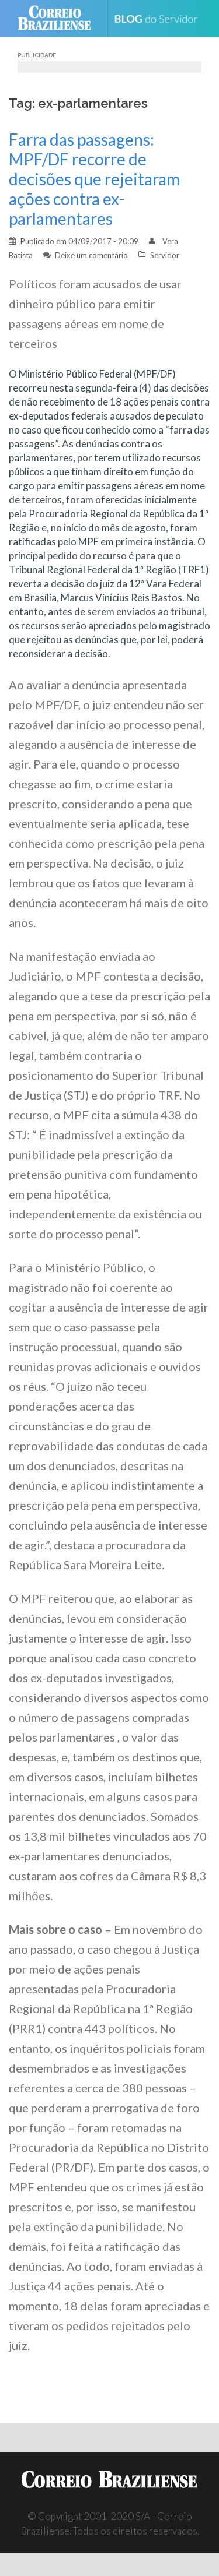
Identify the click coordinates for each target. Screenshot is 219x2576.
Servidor (165, 255)
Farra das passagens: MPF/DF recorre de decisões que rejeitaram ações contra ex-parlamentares (94, 179)
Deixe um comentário (91, 255)
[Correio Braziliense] (59, 19)
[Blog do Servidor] (160, 19)
